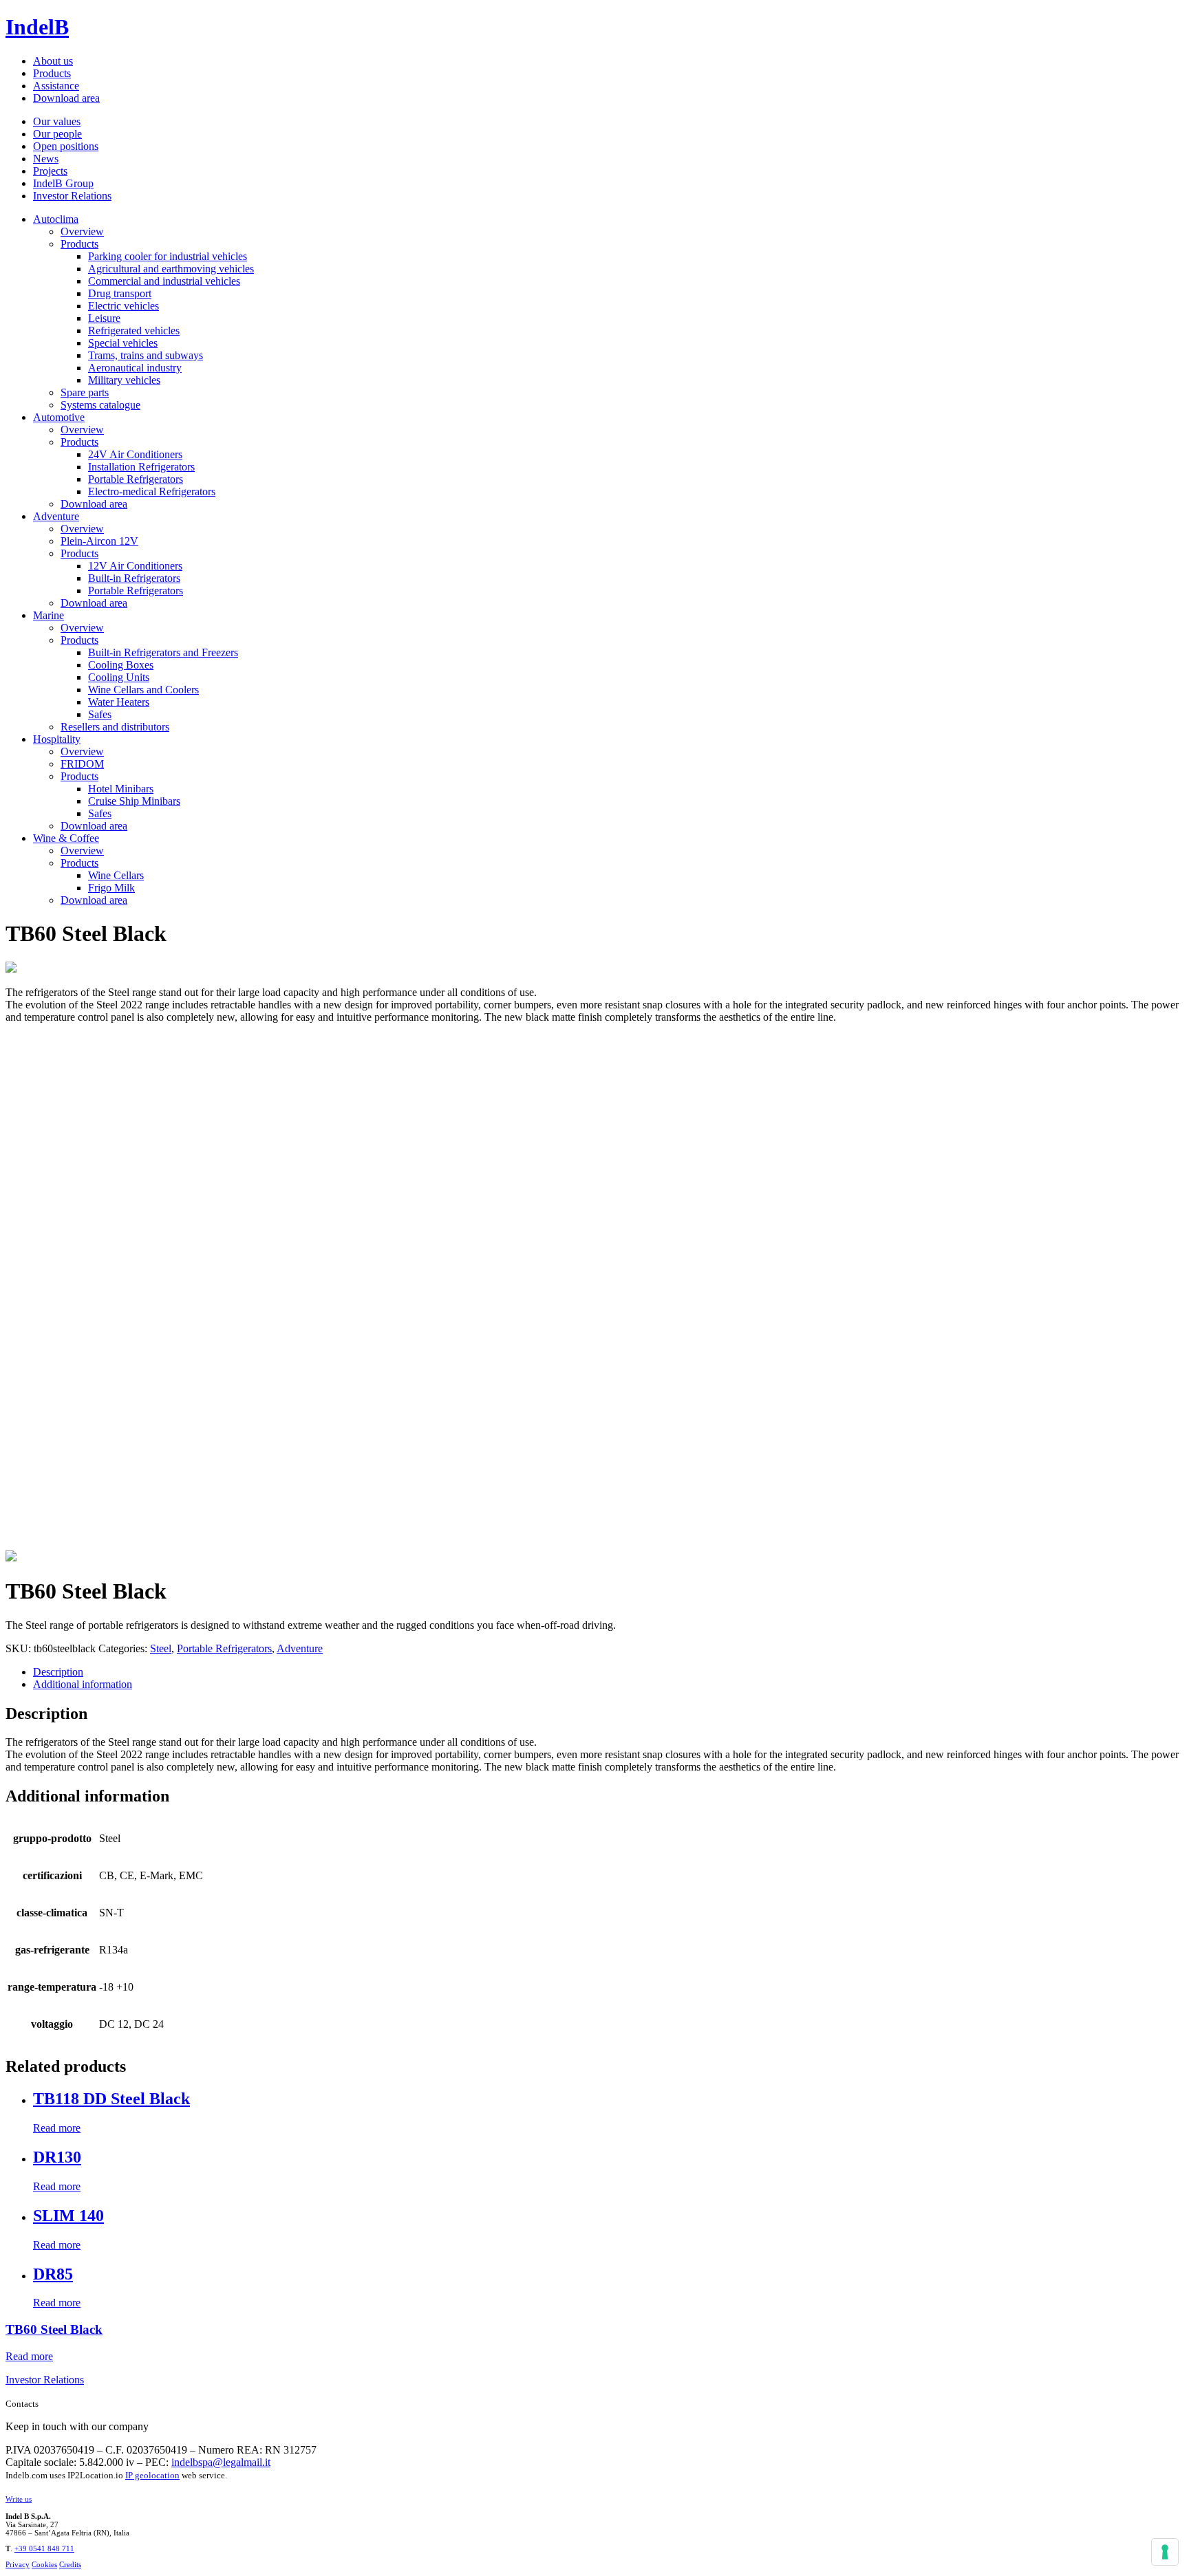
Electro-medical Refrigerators (152, 491)
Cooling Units (119, 677)
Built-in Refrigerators (134, 578)
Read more (57, 2128)
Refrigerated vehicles (134, 331)
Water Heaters (119, 702)
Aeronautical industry (135, 368)
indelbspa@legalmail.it (221, 2462)
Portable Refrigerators (136, 479)
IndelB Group (63, 183)
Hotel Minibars (121, 789)
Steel (161, 1648)
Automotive (59, 417)
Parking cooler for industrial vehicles (168, 256)
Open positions (66, 146)
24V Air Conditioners (135, 454)
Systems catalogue (100, 405)
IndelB (37, 27)
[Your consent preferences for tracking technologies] (1165, 2552)
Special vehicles (123, 343)
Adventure (56, 516)
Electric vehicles (124, 306)
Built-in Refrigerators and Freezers (163, 652)
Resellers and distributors (115, 727)
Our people (57, 134)
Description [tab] (58, 1672)
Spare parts (85, 392)
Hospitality (57, 739)
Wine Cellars (116, 875)
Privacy (18, 2564)
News (46, 159)
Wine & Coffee (66, 838)
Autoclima (56, 219)
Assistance (56, 86)
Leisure (104, 318)
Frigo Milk (111, 888)
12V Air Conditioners (135, 566)
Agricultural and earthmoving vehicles (171, 269)
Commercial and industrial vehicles (164, 281)
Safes (100, 714)
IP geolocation (152, 2475)
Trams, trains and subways (146, 355)
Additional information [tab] (83, 1684)
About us (53, 61)
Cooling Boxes (121, 665)
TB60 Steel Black (54, 2329)
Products (52, 73)
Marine (49, 615)
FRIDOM (82, 764)
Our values (57, 121)
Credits (70, 2564)
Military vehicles (124, 380)
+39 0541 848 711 (44, 2548)
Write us (19, 2499)
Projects (50, 171)
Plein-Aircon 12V (99, 541)
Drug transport (120, 293)
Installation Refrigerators (141, 467)
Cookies (44, 2564)
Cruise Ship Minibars (134, 801)
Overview (82, 231)
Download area (66, 98)
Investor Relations (72, 196)
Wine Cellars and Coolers (143, 690)
